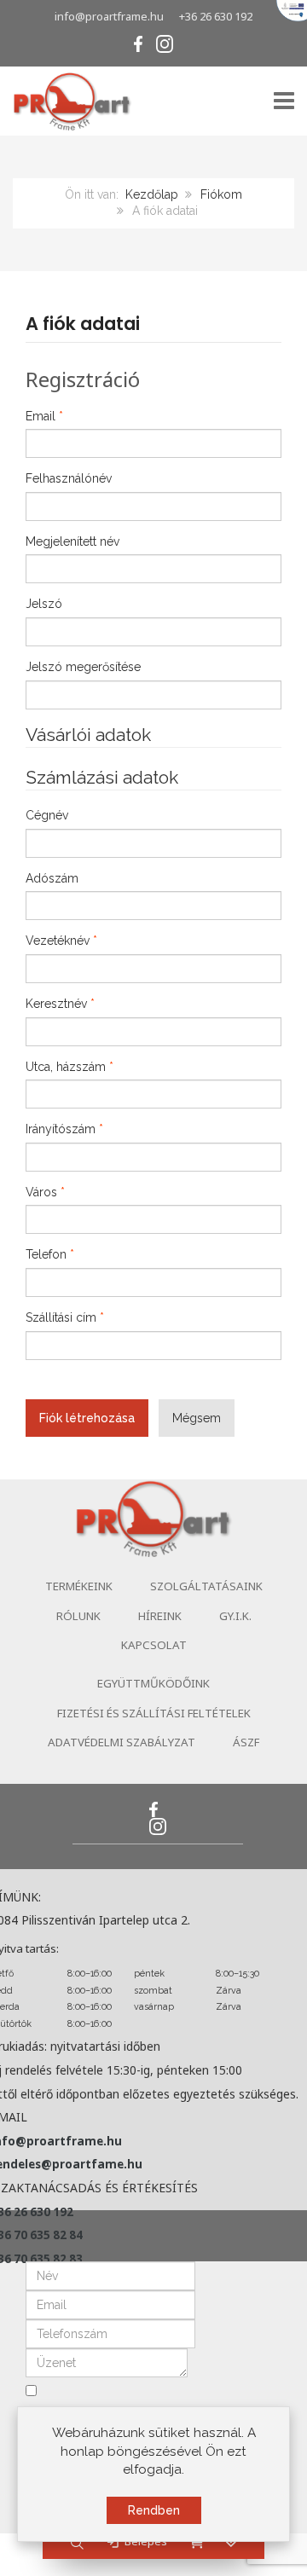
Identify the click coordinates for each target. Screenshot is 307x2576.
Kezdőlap (152, 194)
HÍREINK (160, 1616)
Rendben (154, 2510)
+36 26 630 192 (216, 16)
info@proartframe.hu (109, 16)
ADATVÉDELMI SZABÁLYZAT (122, 1742)
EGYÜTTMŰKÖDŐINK (153, 1683)
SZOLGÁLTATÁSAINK (206, 1586)
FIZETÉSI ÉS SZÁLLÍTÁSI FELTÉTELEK (154, 1713)
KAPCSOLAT (154, 1645)
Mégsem (197, 1418)
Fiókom (221, 194)
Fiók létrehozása (87, 1418)
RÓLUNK (78, 1616)
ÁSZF (246, 1742)
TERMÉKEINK (79, 1586)
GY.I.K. (235, 1616)
